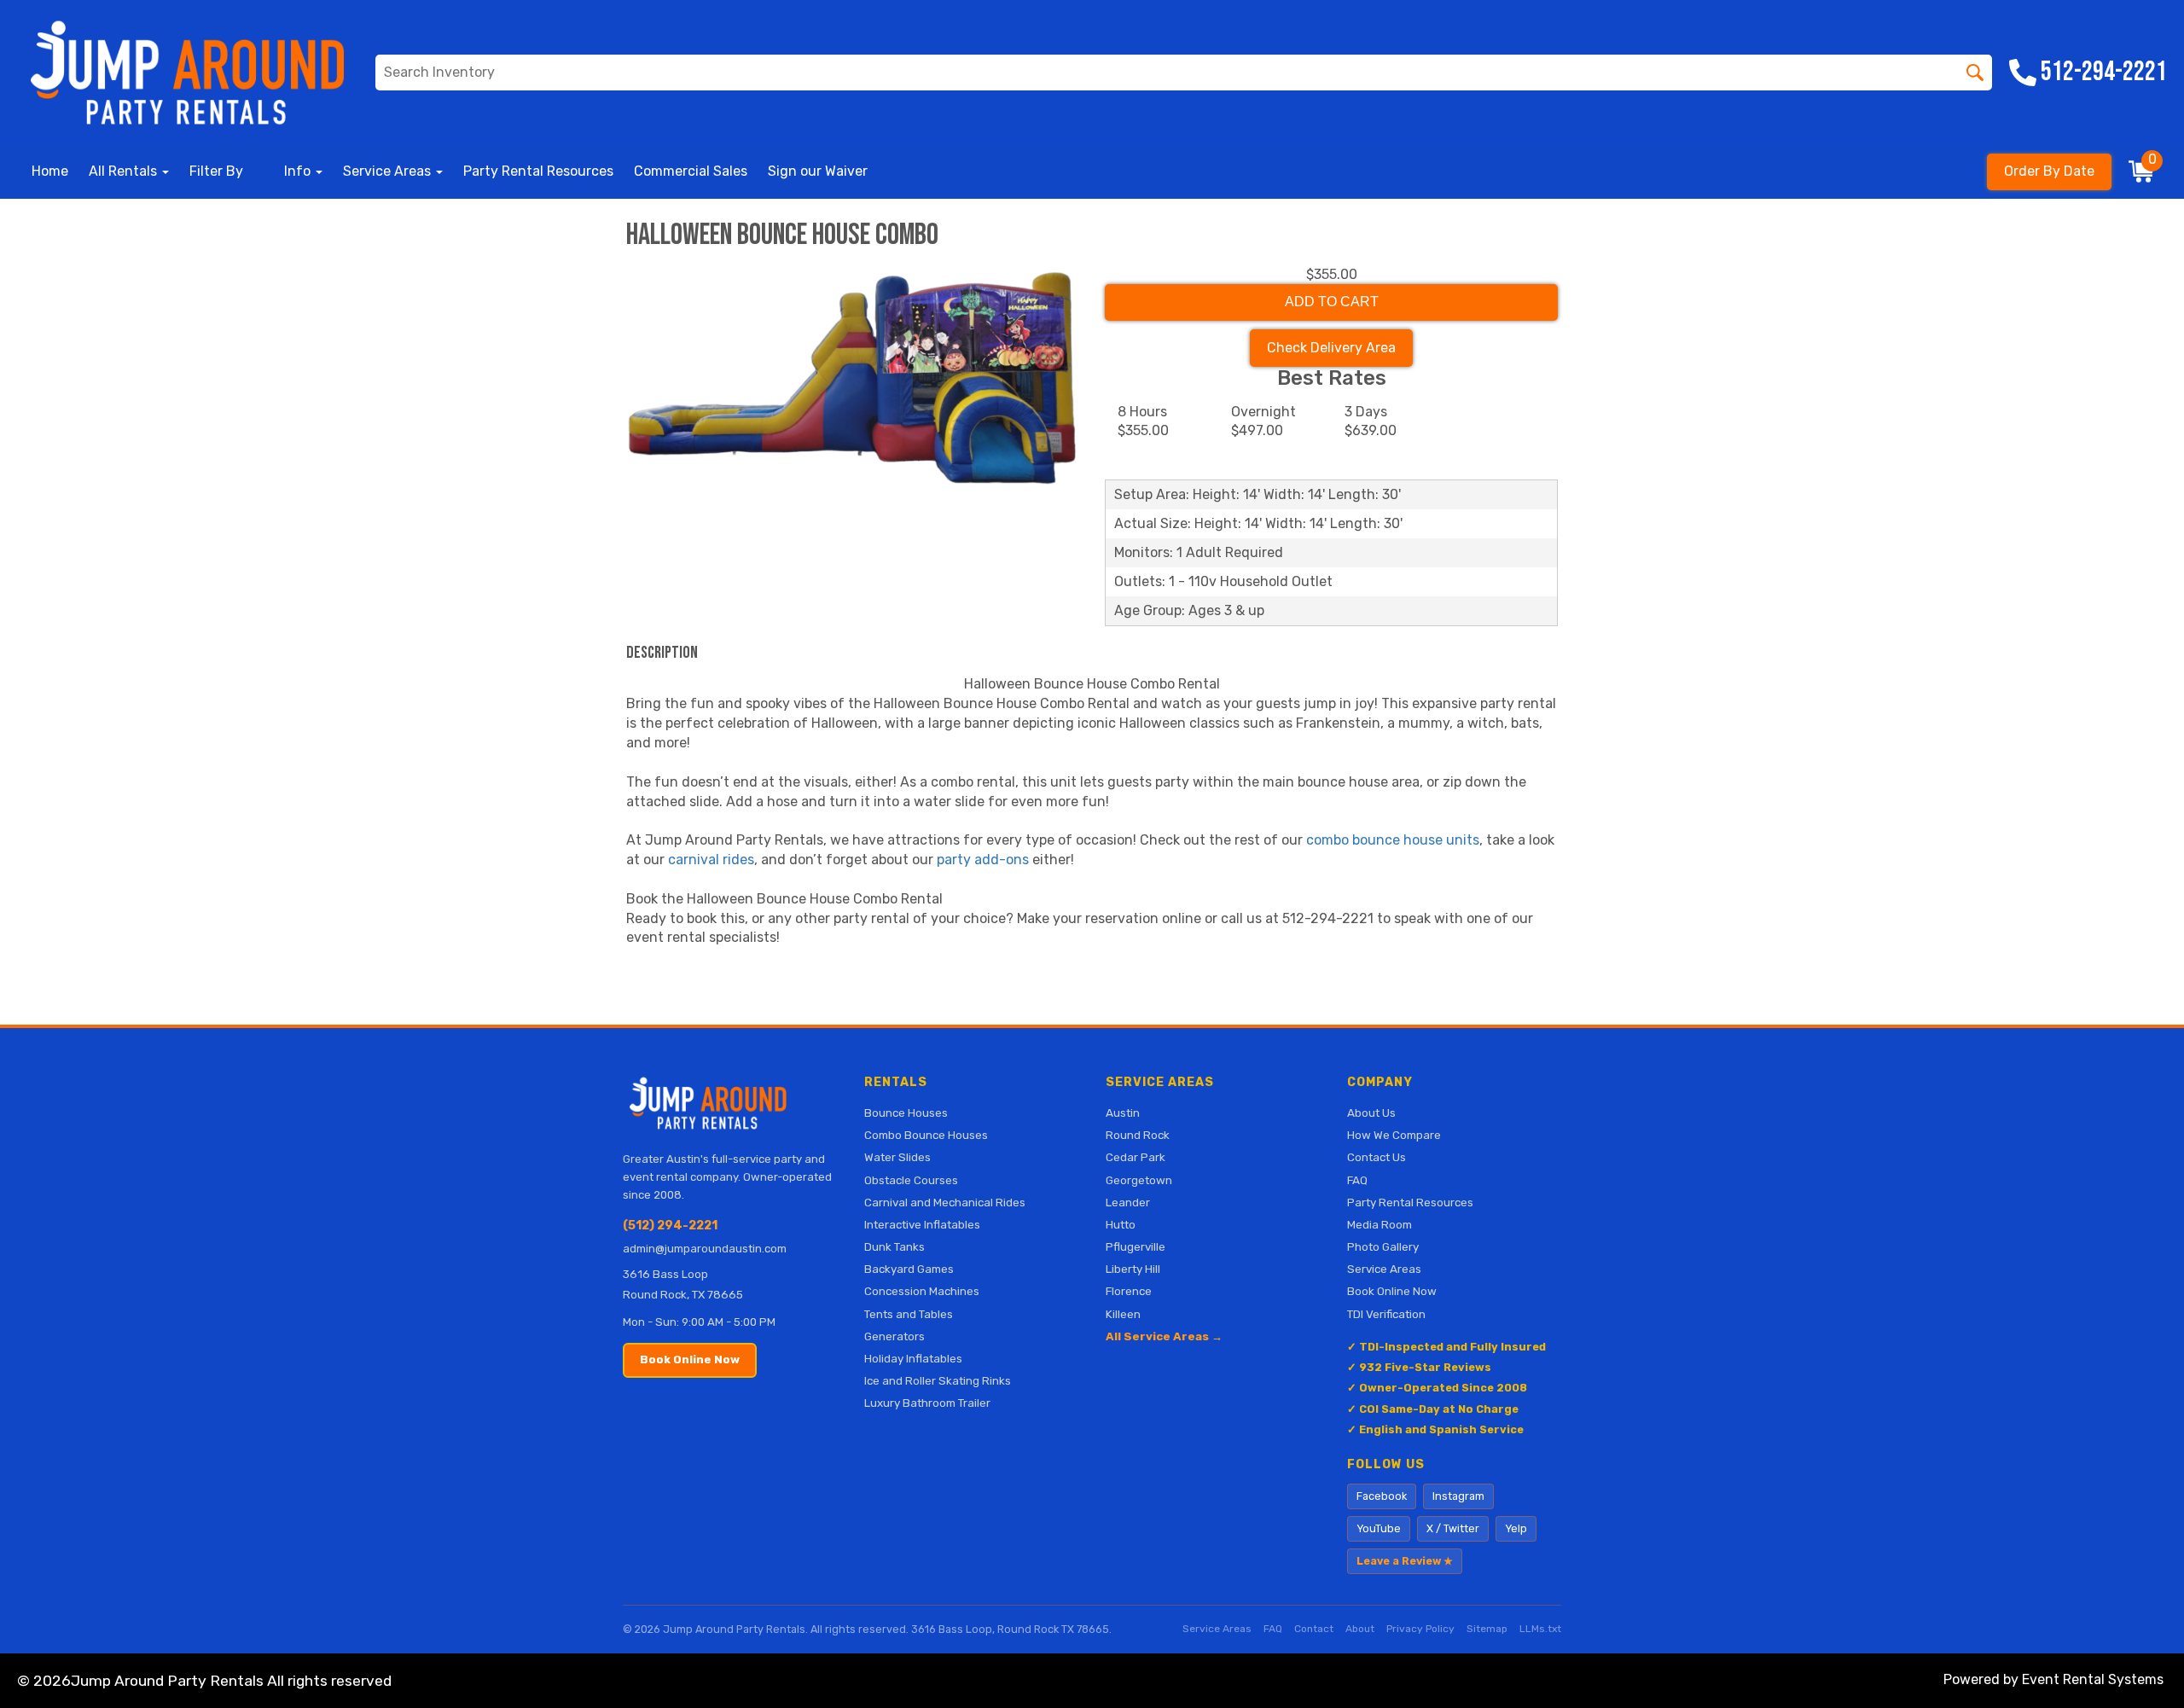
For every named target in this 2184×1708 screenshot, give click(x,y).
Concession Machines (922, 1291)
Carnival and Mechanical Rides (945, 1202)
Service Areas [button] (389, 171)
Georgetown (1139, 1180)
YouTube (1379, 1528)
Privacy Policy (1420, 1629)
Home (50, 171)
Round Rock (1138, 1135)
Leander (1128, 1202)
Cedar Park (1136, 1157)
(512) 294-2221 (670, 1226)
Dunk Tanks (895, 1246)
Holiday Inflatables (913, 1358)
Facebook (1382, 1496)
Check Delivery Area (1331, 348)
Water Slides (897, 1157)
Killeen (1123, 1314)
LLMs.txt (1540, 1629)
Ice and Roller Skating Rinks (938, 1380)
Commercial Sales (691, 171)
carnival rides (711, 860)
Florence (1129, 1291)
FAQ (1357, 1180)
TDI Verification (1386, 1314)
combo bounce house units (1393, 840)
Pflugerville (1136, 1246)
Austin (1123, 1113)
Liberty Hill (1133, 1269)
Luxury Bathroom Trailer (927, 1403)
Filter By (216, 171)
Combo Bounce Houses (926, 1135)
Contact (1314, 1629)
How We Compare (1394, 1135)
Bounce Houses (906, 1113)
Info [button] (299, 171)
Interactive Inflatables (922, 1224)
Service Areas (1384, 1269)
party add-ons (983, 860)
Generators (895, 1336)
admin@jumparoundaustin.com (705, 1249)
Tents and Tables (909, 1314)
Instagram (1458, 1496)
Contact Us (1377, 1157)
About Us (1371, 1113)
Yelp (1516, 1528)
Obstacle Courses (911, 1180)
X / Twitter (1453, 1528)
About (1360, 1629)
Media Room (1380, 1224)
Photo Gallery (1383, 1246)
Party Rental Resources (538, 171)
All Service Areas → (1164, 1336)
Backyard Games (909, 1269)
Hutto (1121, 1224)
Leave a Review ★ (1405, 1561)
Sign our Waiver (818, 171)
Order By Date (2049, 171)
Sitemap (1487, 1629)
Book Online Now (690, 1359)
